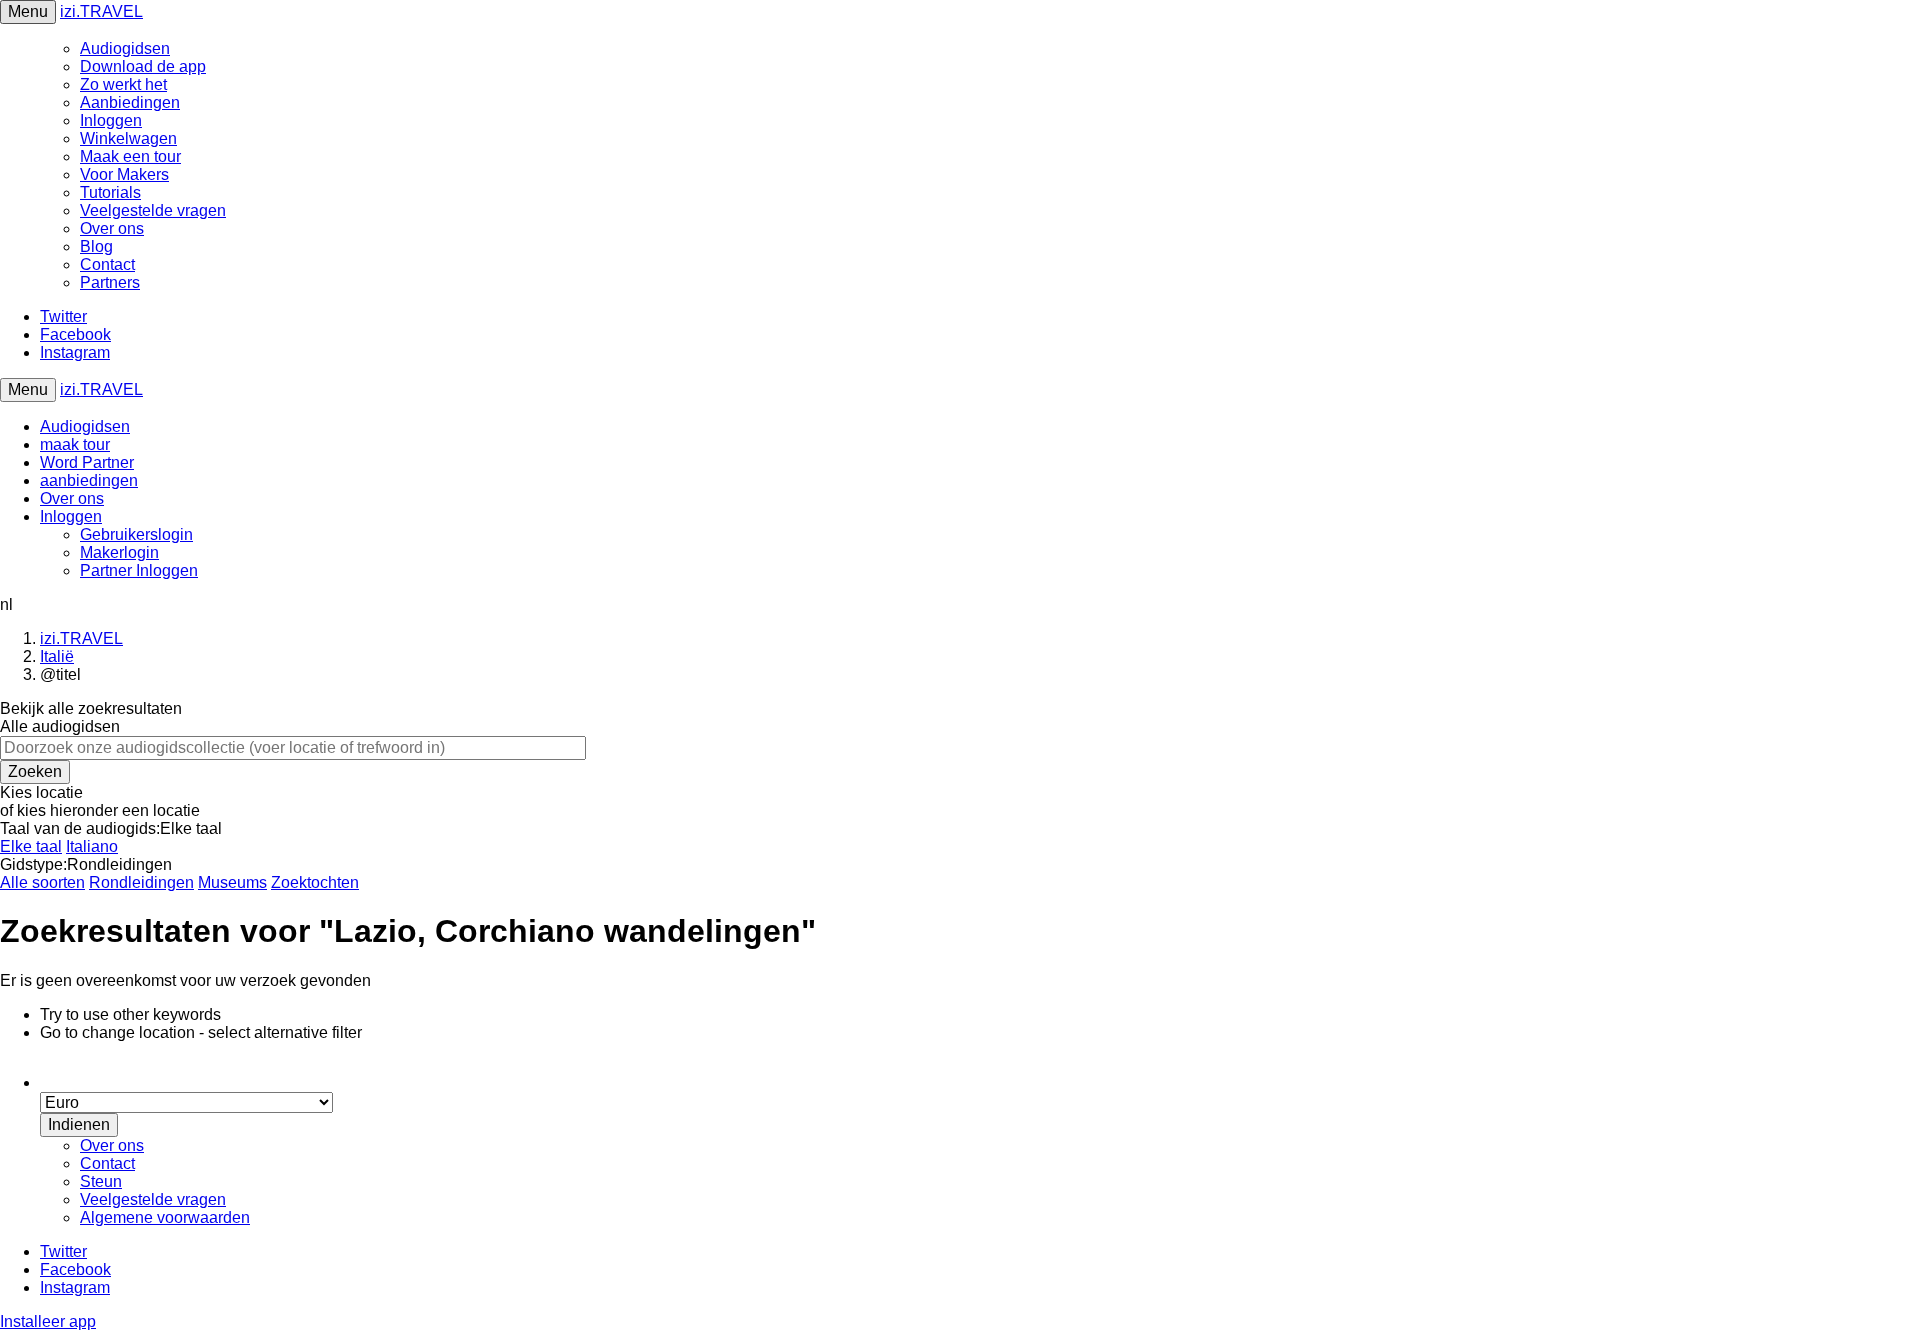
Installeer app (48, 1321)
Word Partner (87, 462)
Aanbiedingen (130, 102)
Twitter (63, 316)
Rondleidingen (141, 882)
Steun (101, 1181)
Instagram (75, 352)
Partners (110, 282)
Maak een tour (130, 156)
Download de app (143, 66)
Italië (57, 656)
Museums (232, 882)
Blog (96, 246)
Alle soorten (42, 882)
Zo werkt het (123, 84)
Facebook (75, 334)
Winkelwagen (128, 138)
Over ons (112, 228)
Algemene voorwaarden (165, 1217)
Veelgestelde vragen (153, 210)
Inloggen (111, 120)
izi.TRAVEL (101, 11)
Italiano (92, 846)
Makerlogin (119, 552)
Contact (107, 264)
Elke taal (31, 846)
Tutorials (110, 192)
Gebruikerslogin (136, 534)
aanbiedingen (89, 480)
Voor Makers (124, 174)
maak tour (75, 444)
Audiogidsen (125, 48)
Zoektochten (315, 882)
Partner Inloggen (139, 570)
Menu (28, 11)
